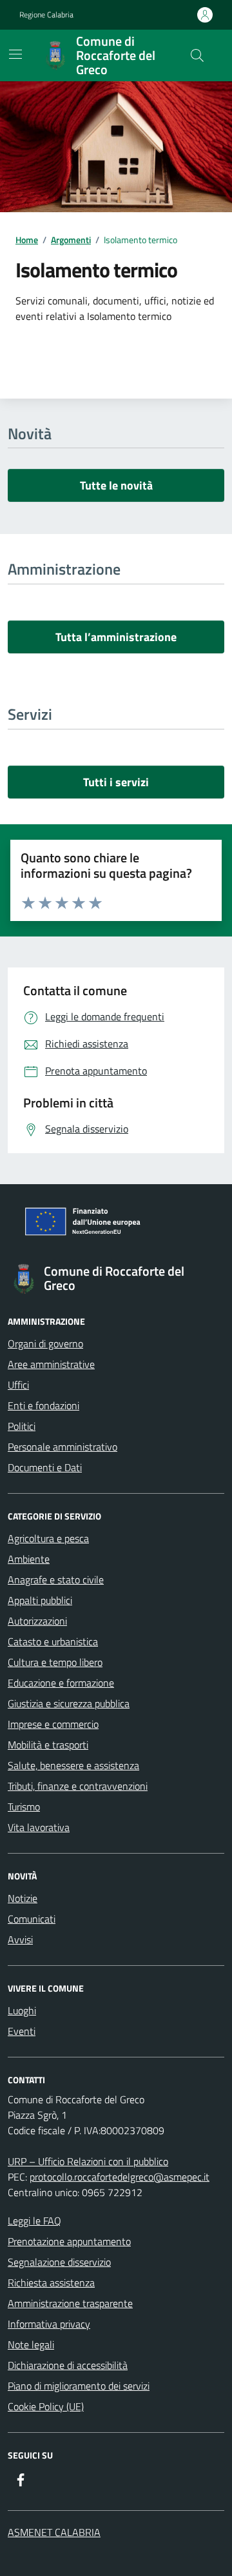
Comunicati (32, 1919)
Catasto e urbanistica (53, 1641)
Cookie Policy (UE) (46, 2406)
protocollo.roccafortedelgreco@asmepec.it (120, 2177)
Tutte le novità (116, 485)
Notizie (23, 1898)
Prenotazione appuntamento (69, 2241)
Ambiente (29, 1559)
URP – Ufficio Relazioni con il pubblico (88, 2161)
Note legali (31, 2344)
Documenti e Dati (45, 1467)
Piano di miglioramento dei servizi (79, 2386)
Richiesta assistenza (51, 2283)
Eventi (22, 2031)
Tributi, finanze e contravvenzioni (78, 1786)
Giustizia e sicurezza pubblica (69, 1703)
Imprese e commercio (53, 1724)
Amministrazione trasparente (70, 2303)
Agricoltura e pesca (48, 1538)
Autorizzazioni (37, 1621)
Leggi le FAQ (34, 2221)
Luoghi (22, 2010)
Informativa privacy (49, 2324)
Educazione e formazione (61, 1683)
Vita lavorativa (39, 1827)
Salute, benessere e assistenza (73, 1765)
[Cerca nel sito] (197, 55)
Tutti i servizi (116, 782)
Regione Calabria (46, 15)
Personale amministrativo (63, 1447)
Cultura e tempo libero (55, 1662)
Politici (22, 1426)
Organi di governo (45, 1343)
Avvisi (20, 1939)
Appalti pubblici (40, 1600)
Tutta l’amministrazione (116, 637)
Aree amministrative (51, 1364)
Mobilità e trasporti (48, 1745)
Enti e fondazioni (43, 1405)
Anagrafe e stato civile (56, 1580)
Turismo (24, 1807)
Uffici (18, 1385)
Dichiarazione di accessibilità (68, 2365)
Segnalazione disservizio (59, 2262)
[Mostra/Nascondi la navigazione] (15, 54)
